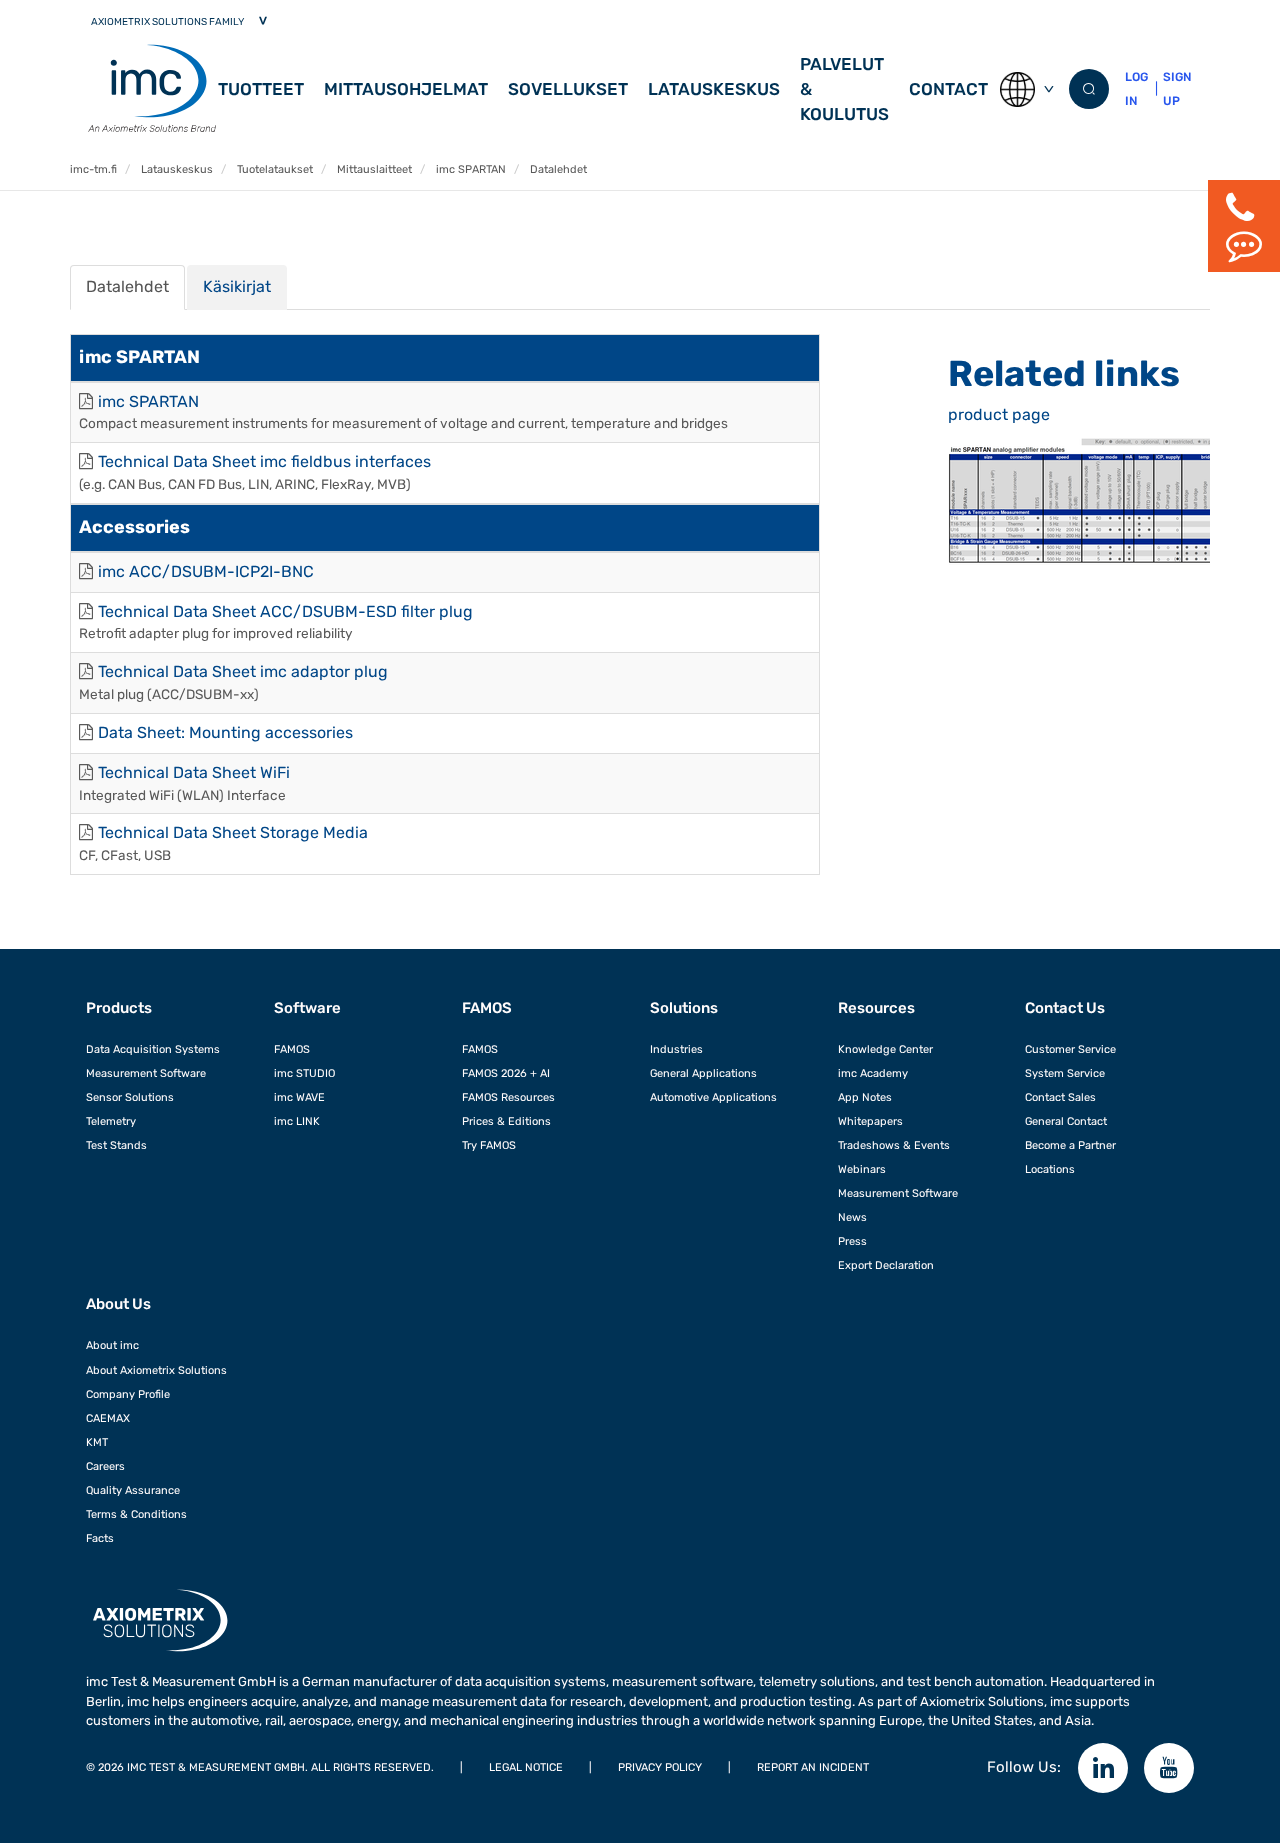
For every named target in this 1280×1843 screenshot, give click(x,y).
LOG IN (1136, 89)
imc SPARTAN (148, 401)
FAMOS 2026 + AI (506, 1073)
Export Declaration (886, 1265)
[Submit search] (1089, 89)
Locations (1050, 1169)
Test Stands (116, 1145)
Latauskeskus (714, 89)
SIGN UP (1177, 89)
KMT (97, 1442)
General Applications (703, 1073)
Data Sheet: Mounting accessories (225, 732)
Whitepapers (870, 1121)
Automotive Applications (713, 1097)
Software (307, 1008)
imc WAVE (299, 1097)
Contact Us (1065, 1008)
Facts (100, 1538)
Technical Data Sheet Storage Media (233, 832)
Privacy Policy (660, 1767)
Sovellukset (568, 89)
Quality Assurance (133, 1490)
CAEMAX (108, 1418)
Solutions (684, 1008)
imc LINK (297, 1121)
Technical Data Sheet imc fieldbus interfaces (264, 461)
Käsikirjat (237, 286)
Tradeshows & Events (894, 1145)
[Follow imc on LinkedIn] (1103, 1768)
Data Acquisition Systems (153, 1049)
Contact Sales (1060, 1097)
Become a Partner (1070, 1145)
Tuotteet (261, 89)
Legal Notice (526, 1767)
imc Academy (873, 1073)
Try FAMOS (489, 1145)
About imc (112, 1345)
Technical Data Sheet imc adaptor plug (243, 671)
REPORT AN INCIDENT (813, 1767)
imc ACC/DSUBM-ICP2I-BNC (206, 571)
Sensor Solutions (130, 1097)
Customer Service (1070, 1049)
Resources (876, 1008)
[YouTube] (1169, 1768)
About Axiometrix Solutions (156, 1370)
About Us (118, 1304)
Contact (948, 89)
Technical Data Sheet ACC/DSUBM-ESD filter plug (285, 611)
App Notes (865, 1097)
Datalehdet (127, 286)
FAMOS (292, 1049)
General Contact (1066, 1121)
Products (119, 1008)
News (852, 1217)
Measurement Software (146, 1073)
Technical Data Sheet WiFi (194, 772)
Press (852, 1241)
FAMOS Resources (508, 1097)
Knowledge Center (885, 1049)
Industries (676, 1049)
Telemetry (111, 1121)
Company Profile (128, 1394)
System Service (1065, 1073)
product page (999, 414)
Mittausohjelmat (406, 89)
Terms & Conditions (136, 1514)
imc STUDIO (304, 1073)
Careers (105, 1466)
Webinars (862, 1169)
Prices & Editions (506, 1121)
